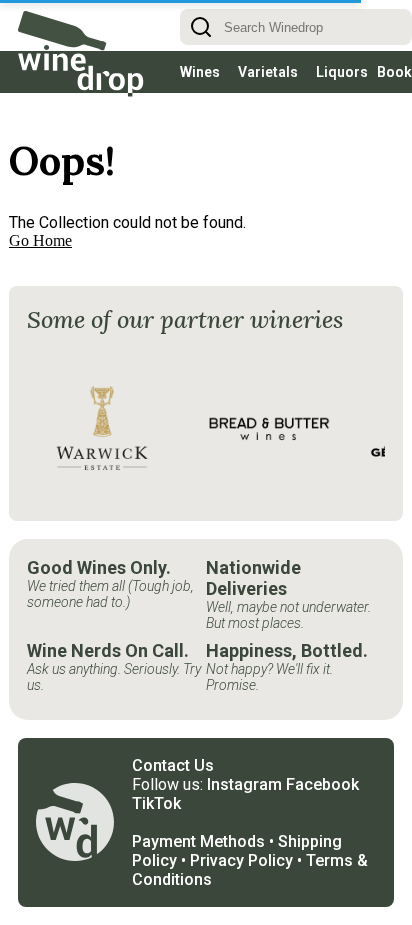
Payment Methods (198, 807)
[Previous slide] (53, 393)
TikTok (156, 769)
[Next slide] (358, 393)
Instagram (244, 750)
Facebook (322, 750)
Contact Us (173, 731)
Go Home (40, 206)
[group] (102, 394)
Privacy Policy (241, 826)
